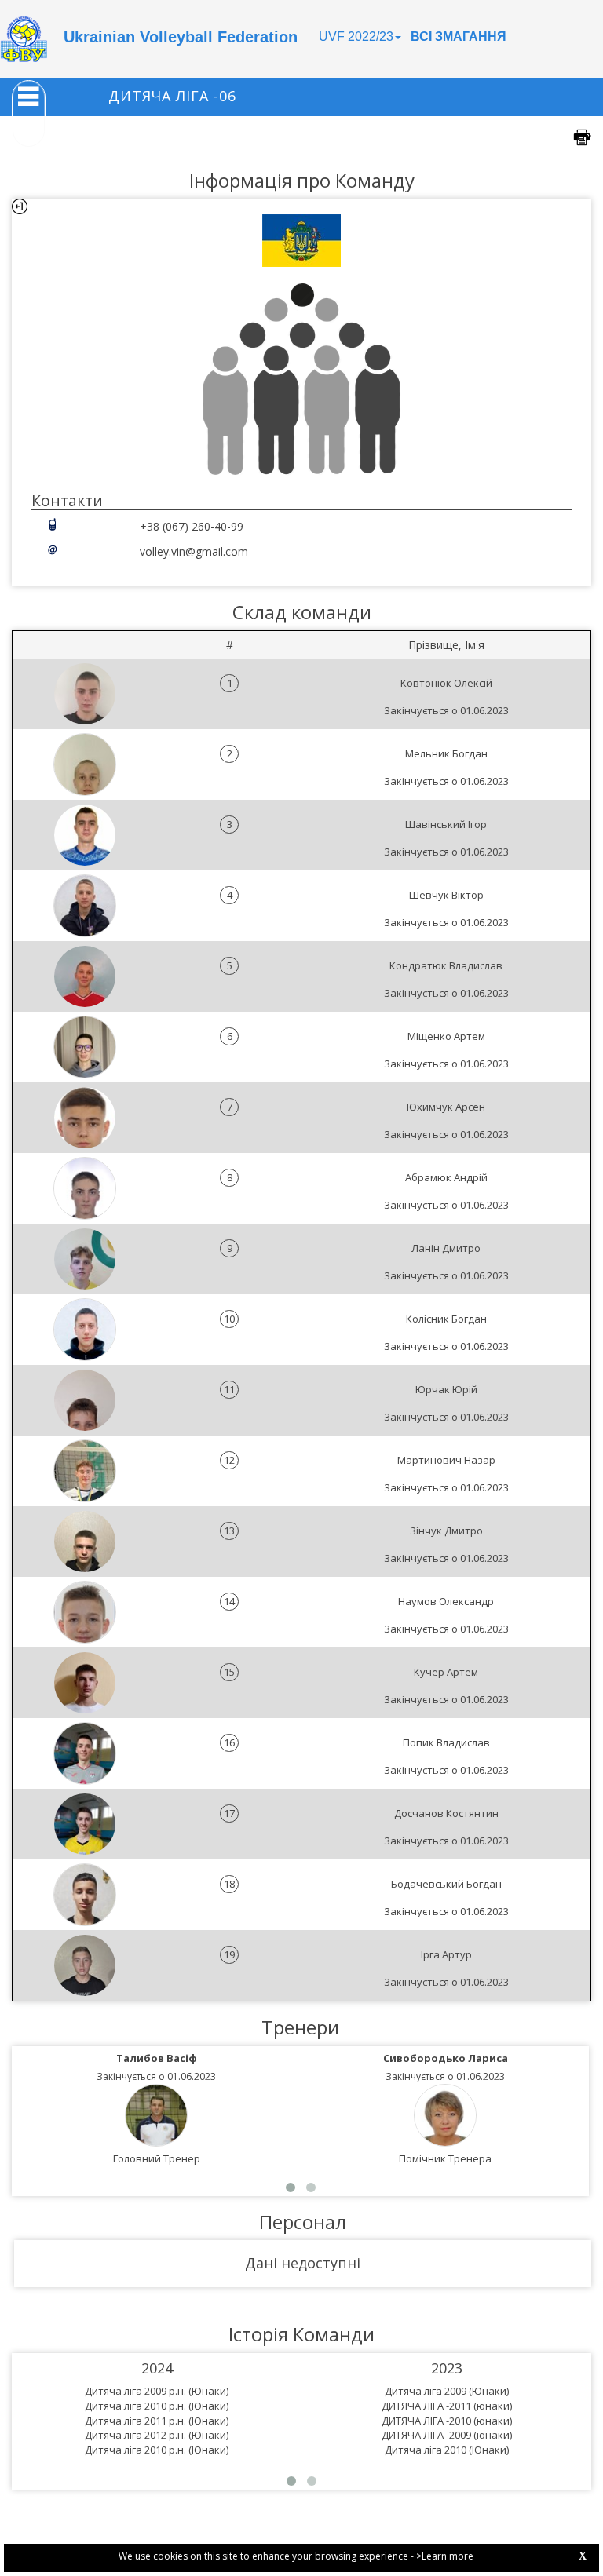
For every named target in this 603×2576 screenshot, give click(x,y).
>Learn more (445, 2556)
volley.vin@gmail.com (194, 551)
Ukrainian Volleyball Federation (181, 37)
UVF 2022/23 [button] (356, 36)
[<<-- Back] (20, 206)
